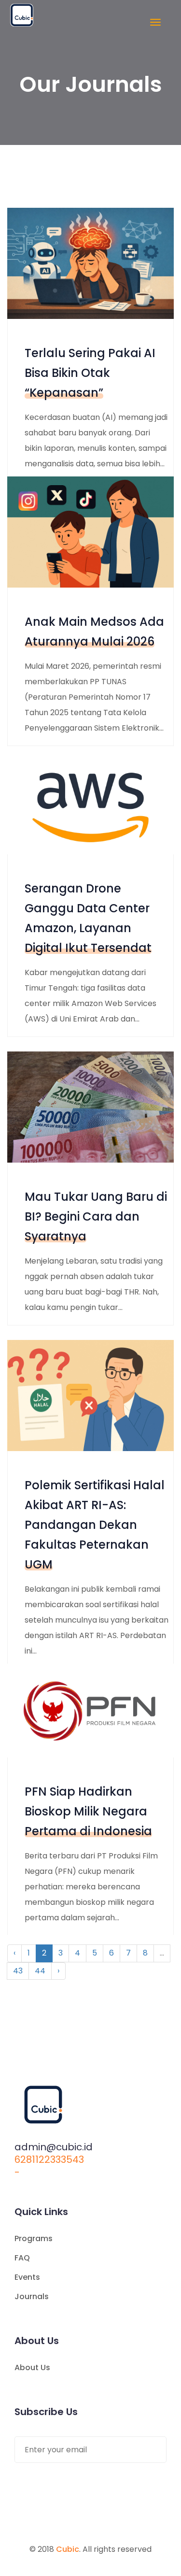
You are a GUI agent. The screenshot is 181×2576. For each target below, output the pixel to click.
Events (27, 2277)
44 (40, 1971)
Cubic (68, 2549)
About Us (32, 2367)
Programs (34, 2238)
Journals (32, 2296)
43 (18, 1971)
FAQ (22, 2258)
